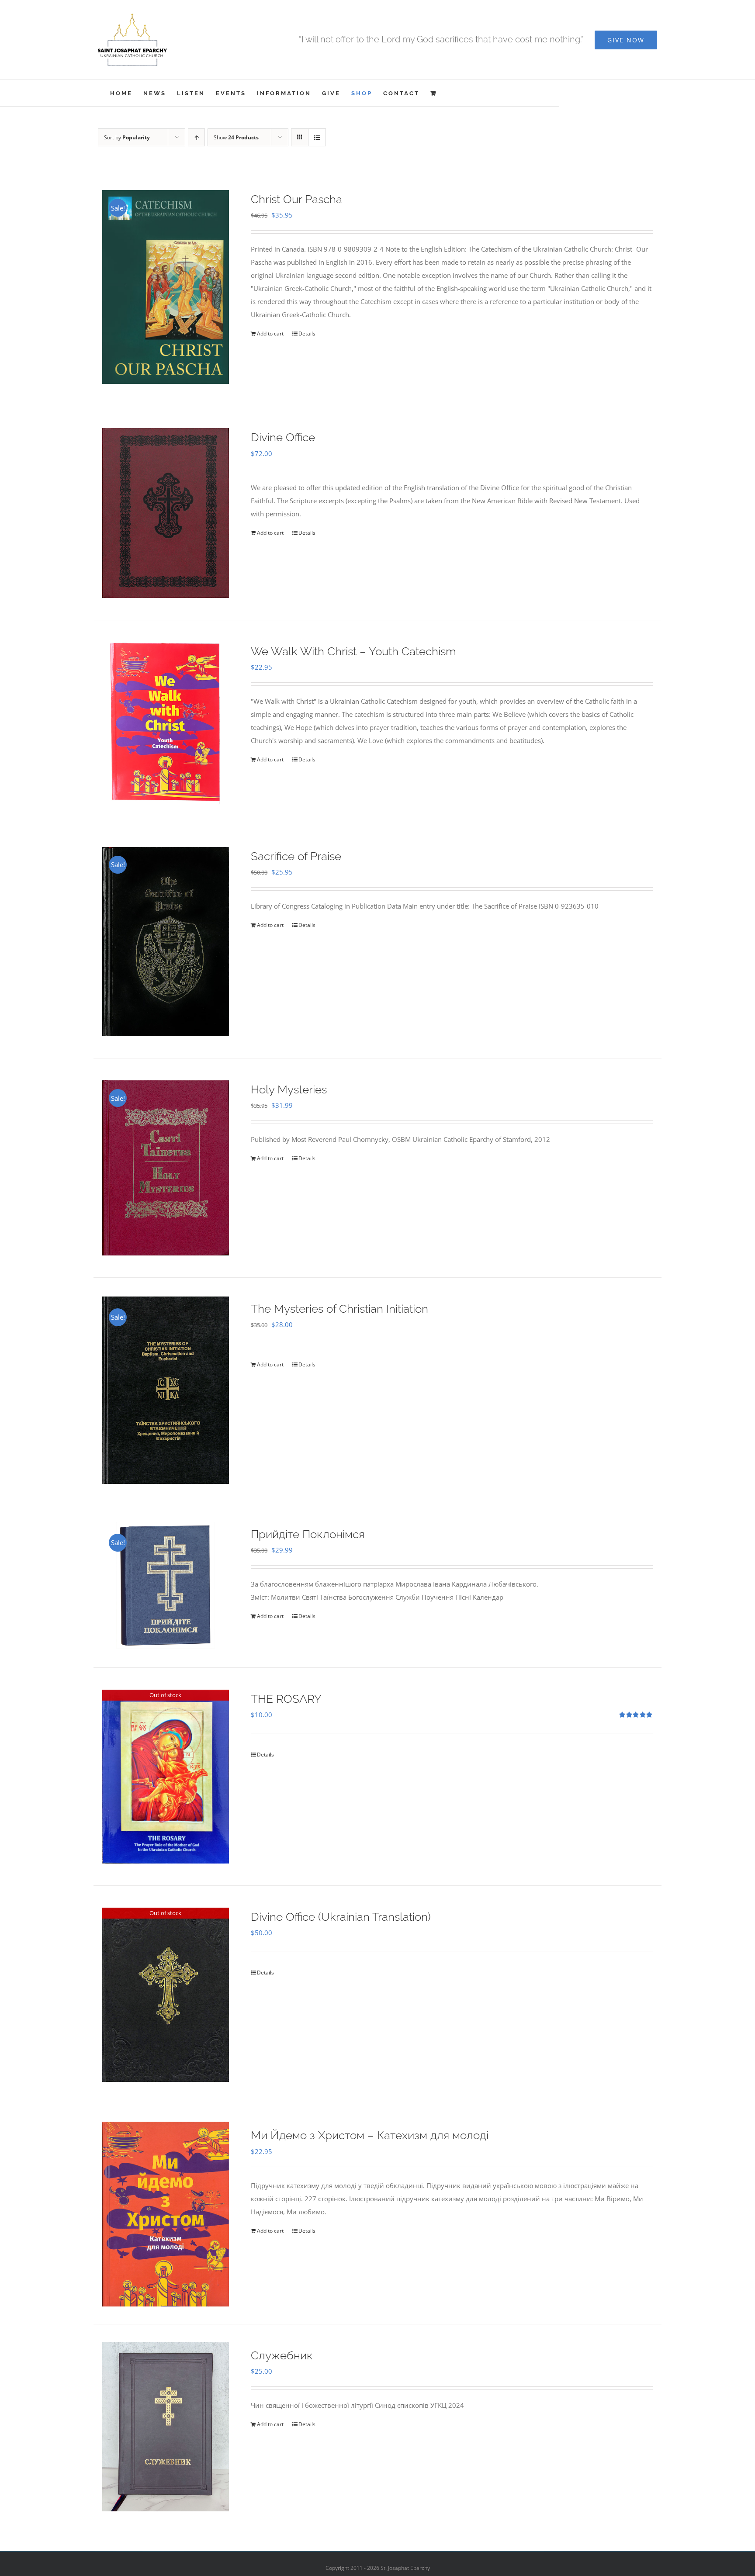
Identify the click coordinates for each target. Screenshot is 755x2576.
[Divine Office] (166, 513)
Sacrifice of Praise (296, 856)
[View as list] (317, 137)
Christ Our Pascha (296, 199)
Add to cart (270, 334)
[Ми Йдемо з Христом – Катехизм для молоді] (166, 2214)
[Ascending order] (196, 137)
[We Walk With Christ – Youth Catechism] (166, 723)
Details (307, 334)
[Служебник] (166, 2427)
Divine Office (283, 437)
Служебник (282, 2355)
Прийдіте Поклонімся (308, 1534)
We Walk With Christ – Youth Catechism (353, 651)
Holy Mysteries (289, 1089)
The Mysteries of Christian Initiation (339, 1309)
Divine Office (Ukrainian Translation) (341, 1917)
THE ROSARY (286, 1699)
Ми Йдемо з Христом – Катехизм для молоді (370, 2135)
